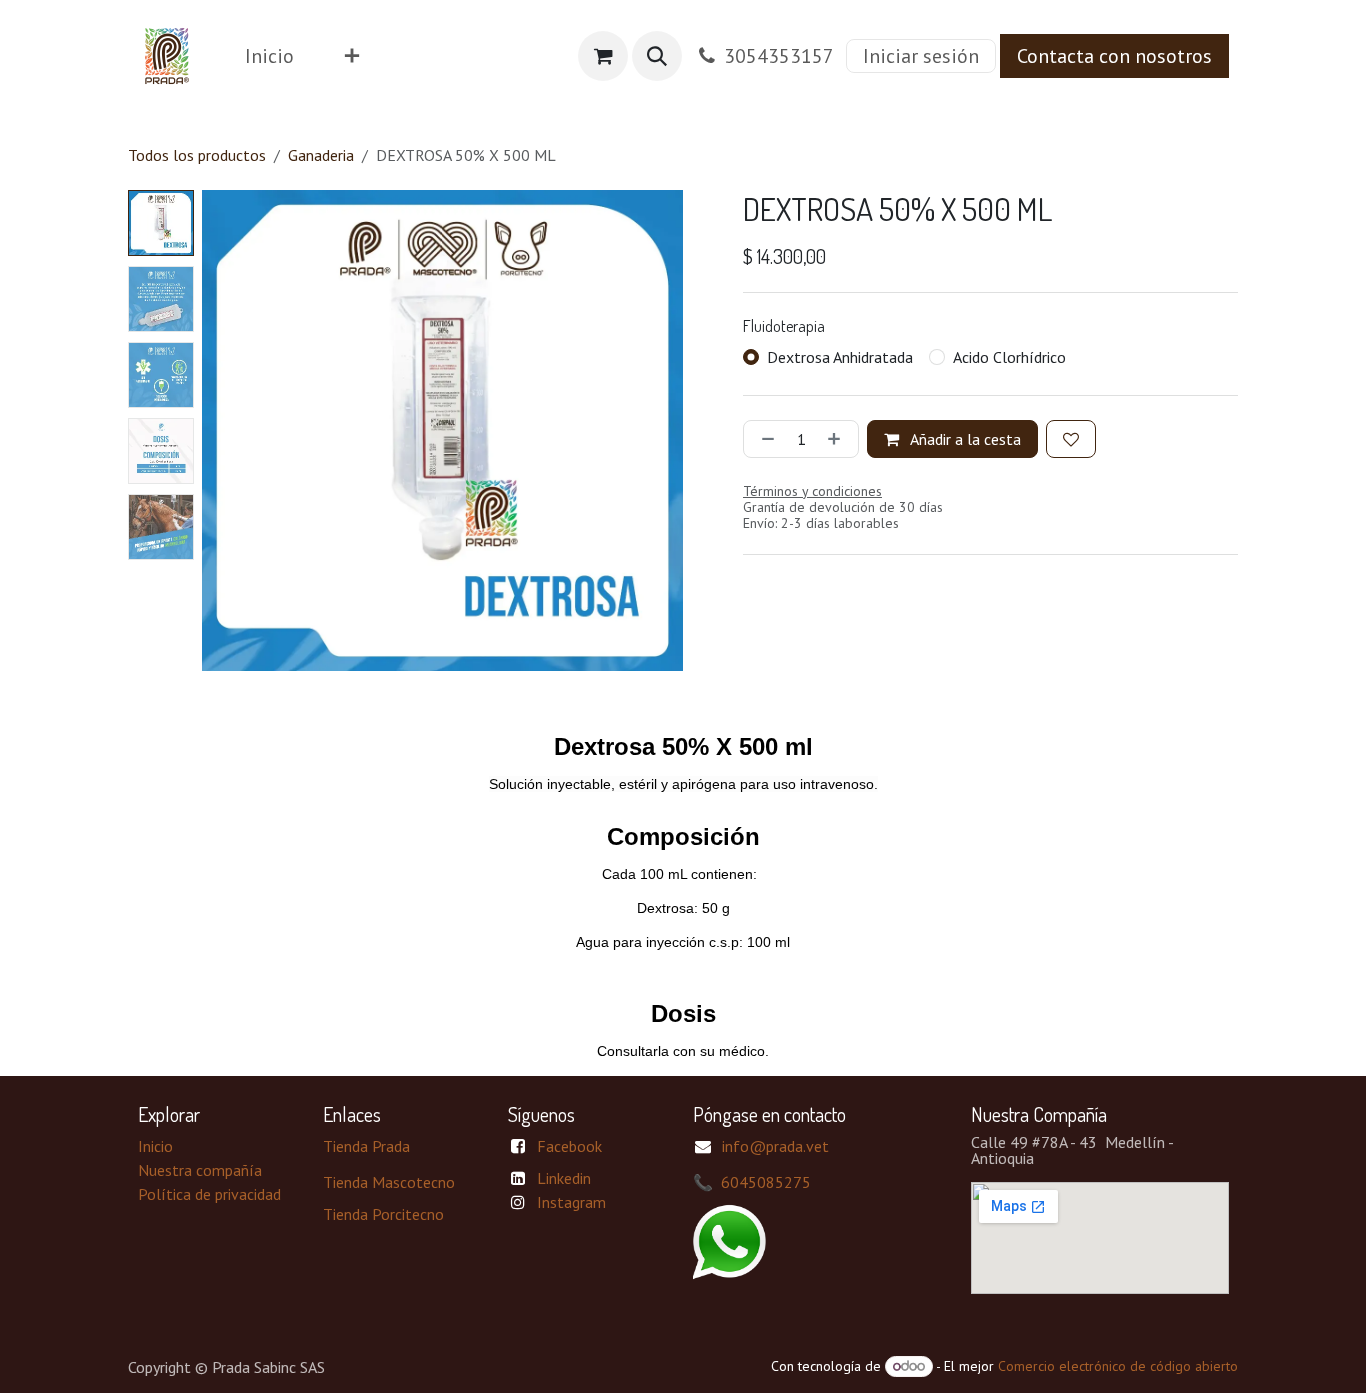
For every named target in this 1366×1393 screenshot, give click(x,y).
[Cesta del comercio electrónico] (603, 56)
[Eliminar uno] (764, 439)
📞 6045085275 (752, 1182)
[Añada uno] (838, 439)
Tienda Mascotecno (389, 1182)
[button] (657, 56)
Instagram (571, 1202)
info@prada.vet (775, 1146)
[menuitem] (269, 56)
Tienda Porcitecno (383, 1214)
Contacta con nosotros (1114, 56)
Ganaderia (321, 155)
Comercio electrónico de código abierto (1118, 1366)
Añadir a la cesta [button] (964, 439)
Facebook (569, 1146)
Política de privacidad (209, 1194)
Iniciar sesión (921, 56)
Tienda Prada (366, 1146)
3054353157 (779, 56)
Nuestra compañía (200, 1170)
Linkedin (564, 1178)
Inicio (155, 1146)
